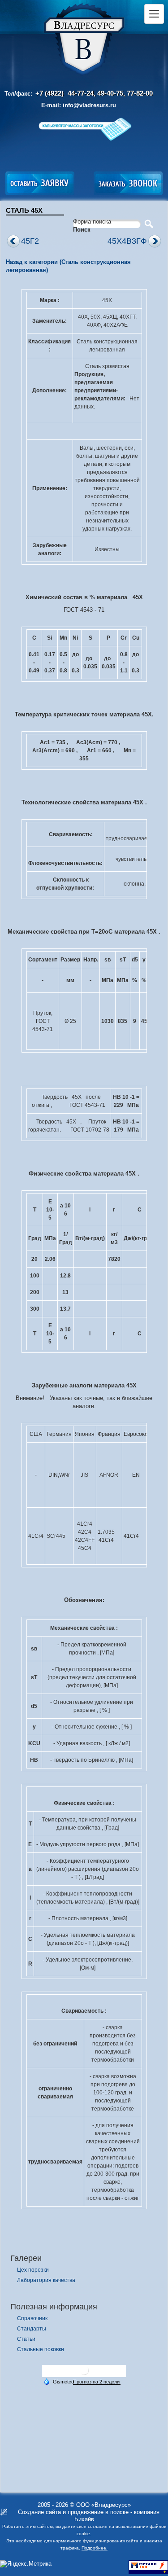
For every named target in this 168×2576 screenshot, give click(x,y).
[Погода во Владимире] (84, 2374)
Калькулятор (84, 129)
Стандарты (32, 2329)
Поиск (82, 230)
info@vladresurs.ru (89, 105)
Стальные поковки (41, 2349)
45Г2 (30, 241)
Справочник (32, 2318)
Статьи (26, 2339)
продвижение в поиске (98, 2512)
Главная (84, 40)
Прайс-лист (73, 151)
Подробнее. (95, 2548)
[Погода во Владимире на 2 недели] (97, 2382)
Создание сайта (39, 2512)
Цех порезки (33, 2270)
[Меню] (154, 14)
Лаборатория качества (46, 2280)
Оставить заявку (40, 183)
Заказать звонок (128, 183)
